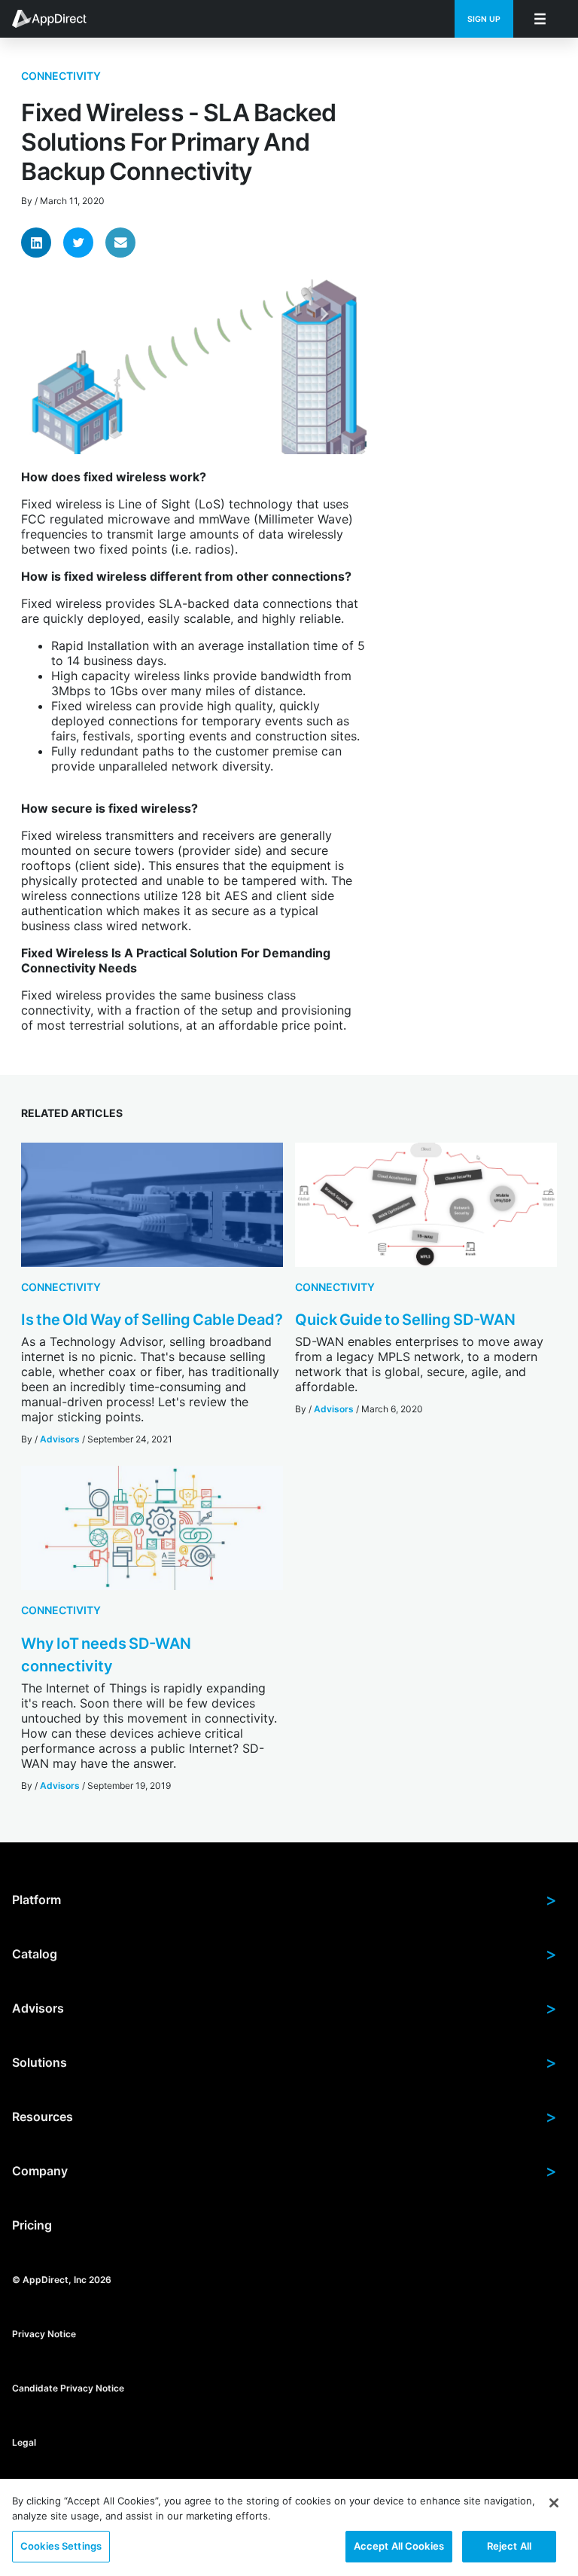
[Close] (554, 2503)
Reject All (509, 2546)
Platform (284, 1900)
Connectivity (61, 76)
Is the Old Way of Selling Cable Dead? (152, 1320)
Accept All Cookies (399, 2546)
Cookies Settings (61, 2546)
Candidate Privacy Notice (68, 2387)
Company (284, 2171)
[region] (289, 2527)
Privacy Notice (44, 2333)
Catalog (284, 1954)
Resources (284, 2117)
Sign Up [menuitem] (484, 19)
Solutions (284, 2062)
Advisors (60, 1439)
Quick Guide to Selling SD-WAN (405, 1320)
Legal (24, 2442)
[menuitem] (57, 19)
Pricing (32, 2225)
